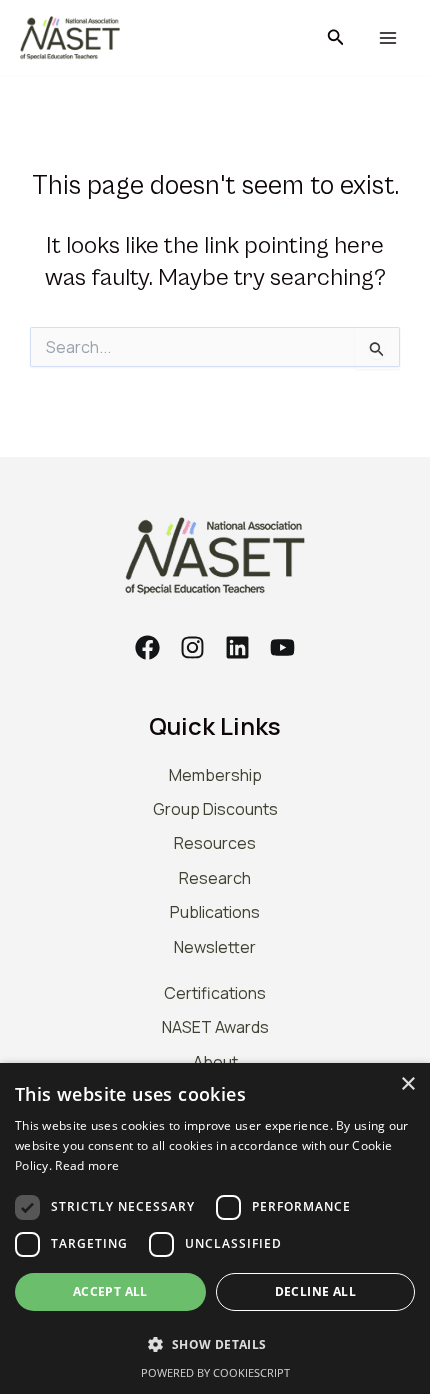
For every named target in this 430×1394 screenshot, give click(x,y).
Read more (87, 1165)
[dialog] (215, 1228)
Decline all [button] (315, 1291)
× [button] (407, 1084)
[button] (336, 38)
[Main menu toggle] (387, 38)
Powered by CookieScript (215, 1372)
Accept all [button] (110, 1291)
